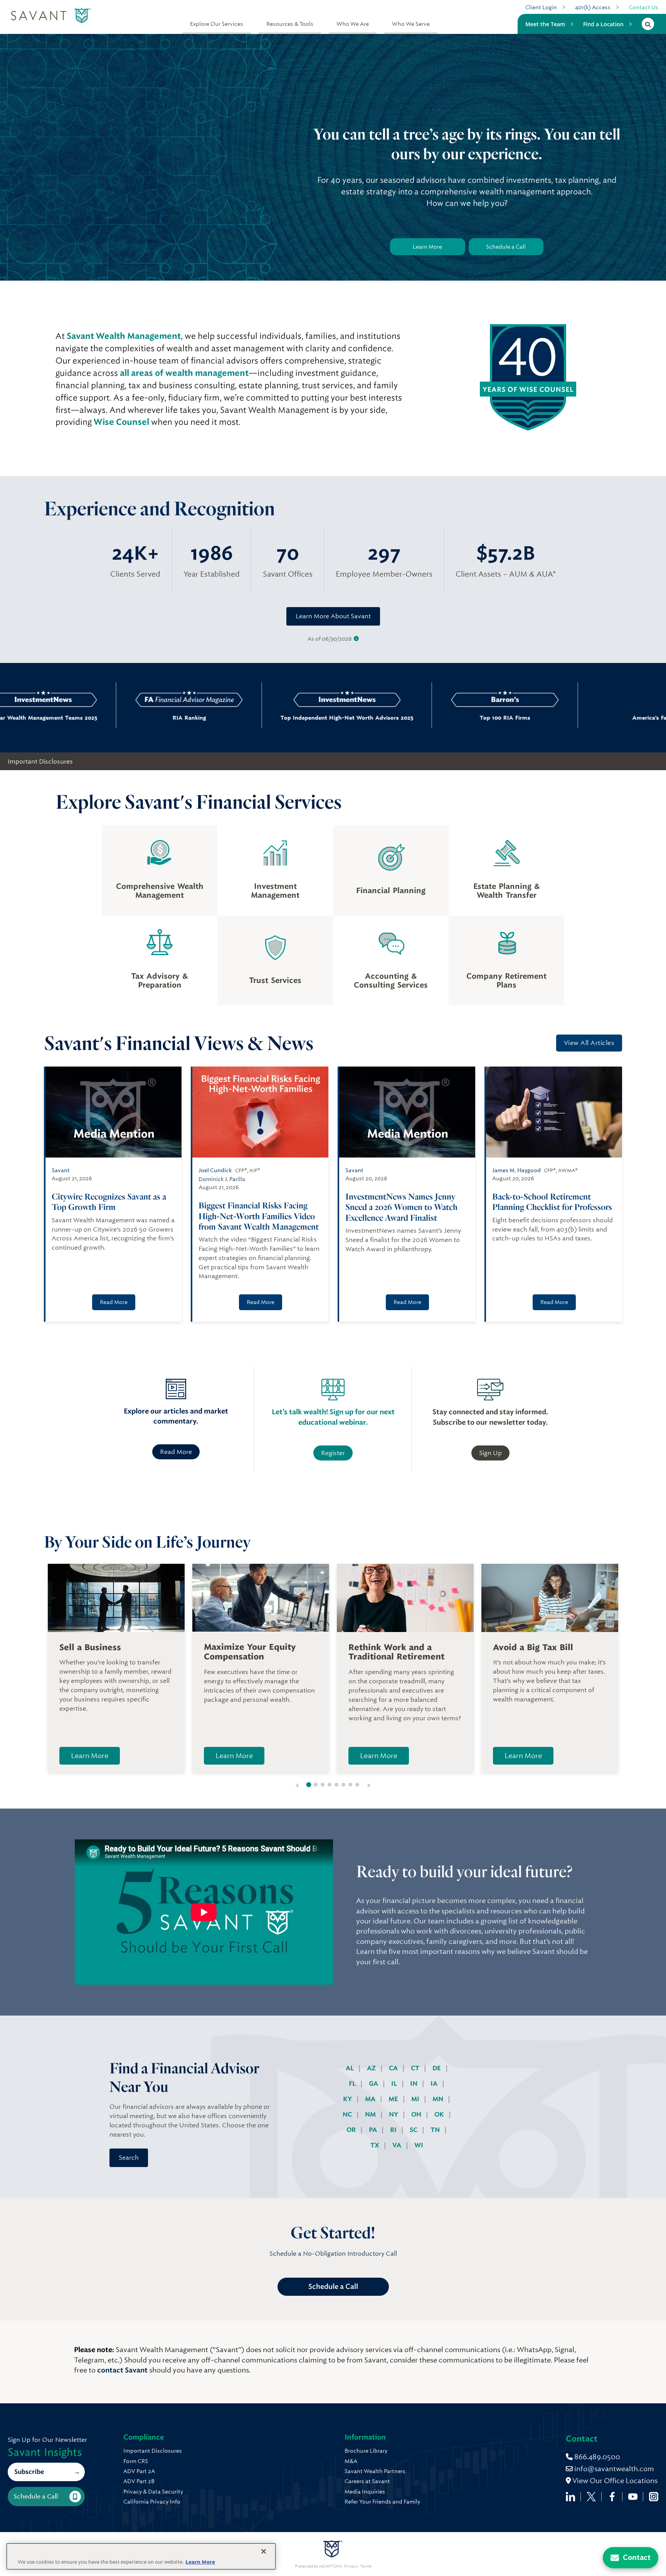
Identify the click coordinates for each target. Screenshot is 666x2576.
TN (436, 2130)
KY (348, 2099)
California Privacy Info (152, 2502)
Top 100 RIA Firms (435, 718)
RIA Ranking (119, 718)
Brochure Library (366, 2451)
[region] (141, 2556)
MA (371, 2099)
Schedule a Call (506, 247)
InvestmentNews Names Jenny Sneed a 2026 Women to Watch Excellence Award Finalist (401, 1207)
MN (439, 2099)
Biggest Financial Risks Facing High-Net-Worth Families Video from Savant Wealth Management (259, 1216)
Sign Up (490, 1453)
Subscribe (29, 2472)
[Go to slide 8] (357, 1785)
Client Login (541, 7)
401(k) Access (593, 7)
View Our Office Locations (614, 2481)
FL (353, 2084)
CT (416, 2068)
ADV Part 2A (139, 2471)
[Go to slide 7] (350, 1785)
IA (435, 2084)
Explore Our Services (217, 24)
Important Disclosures (40, 761)
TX (376, 2145)
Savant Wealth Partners (375, 2471)
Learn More (427, 247)
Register (333, 1453)
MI (416, 2099)
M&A (351, 2461)
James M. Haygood (516, 1170)
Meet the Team (545, 24)
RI (394, 2130)
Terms (366, 2566)
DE (437, 2068)
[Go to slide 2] (316, 1785)
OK (440, 2114)
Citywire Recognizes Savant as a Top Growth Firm (109, 1202)
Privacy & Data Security (153, 2492)
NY (394, 2114)
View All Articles (589, 1043)
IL (395, 2084)
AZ (372, 2068)
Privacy (351, 2566)
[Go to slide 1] (309, 1785)
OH (417, 2114)
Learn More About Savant (333, 616)
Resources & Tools (290, 24)
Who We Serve (411, 24)
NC (348, 2114)
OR (352, 2130)
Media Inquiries (365, 2492)
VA (398, 2145)
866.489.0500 (596, 2457)
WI (419, 2145)
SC (414, 2130)
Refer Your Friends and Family (382, 2502)
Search (129, 2158)
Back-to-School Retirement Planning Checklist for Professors (552, 1202)
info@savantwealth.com (614, 2469)
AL (351, 2068)
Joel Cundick (215, 1170)
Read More (114, 1302)
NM (371, 2114)
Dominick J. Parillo (222, 1179)
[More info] (356, 639)
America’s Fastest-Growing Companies (581, 718)
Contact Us (643, 7)
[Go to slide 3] (323, 1785)
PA (374, 2130)
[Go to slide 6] (343, 1785)
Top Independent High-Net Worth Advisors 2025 (277, 718)
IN (415, 2084)
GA (374, 2084)
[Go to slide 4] (330, 1785)
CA (394, 2068)
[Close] (264, 2551)
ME (394, 2099)
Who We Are (353, 24)
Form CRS (136, 2461)
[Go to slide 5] (336, 1785)
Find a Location (603, 24)
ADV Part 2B (139, 2481)
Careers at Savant (367, 2481)
